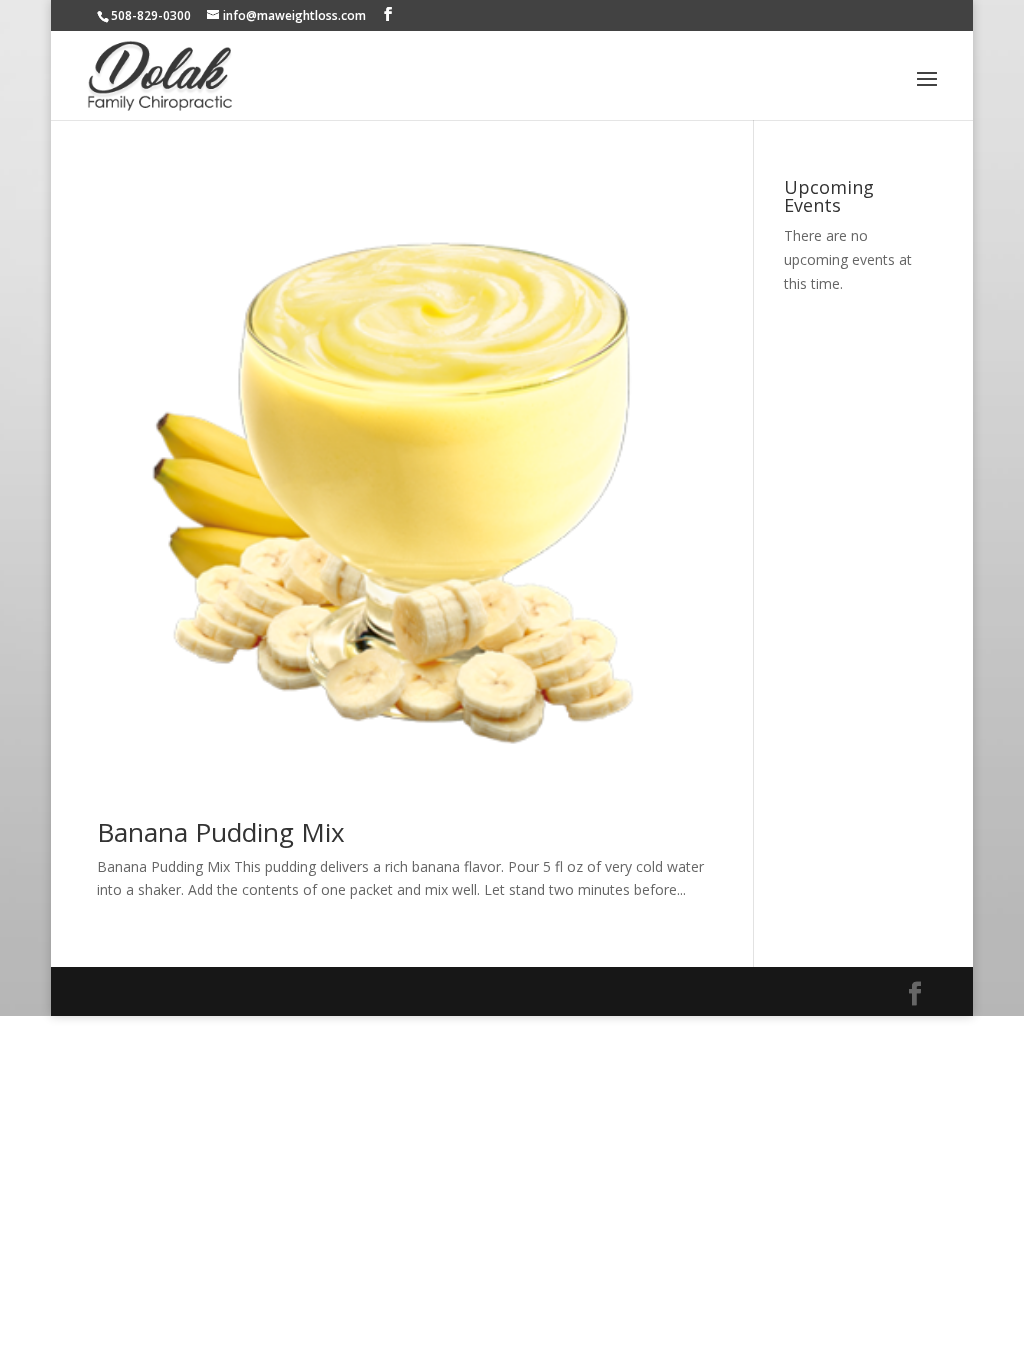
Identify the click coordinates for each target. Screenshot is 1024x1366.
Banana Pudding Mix (221, 832)
